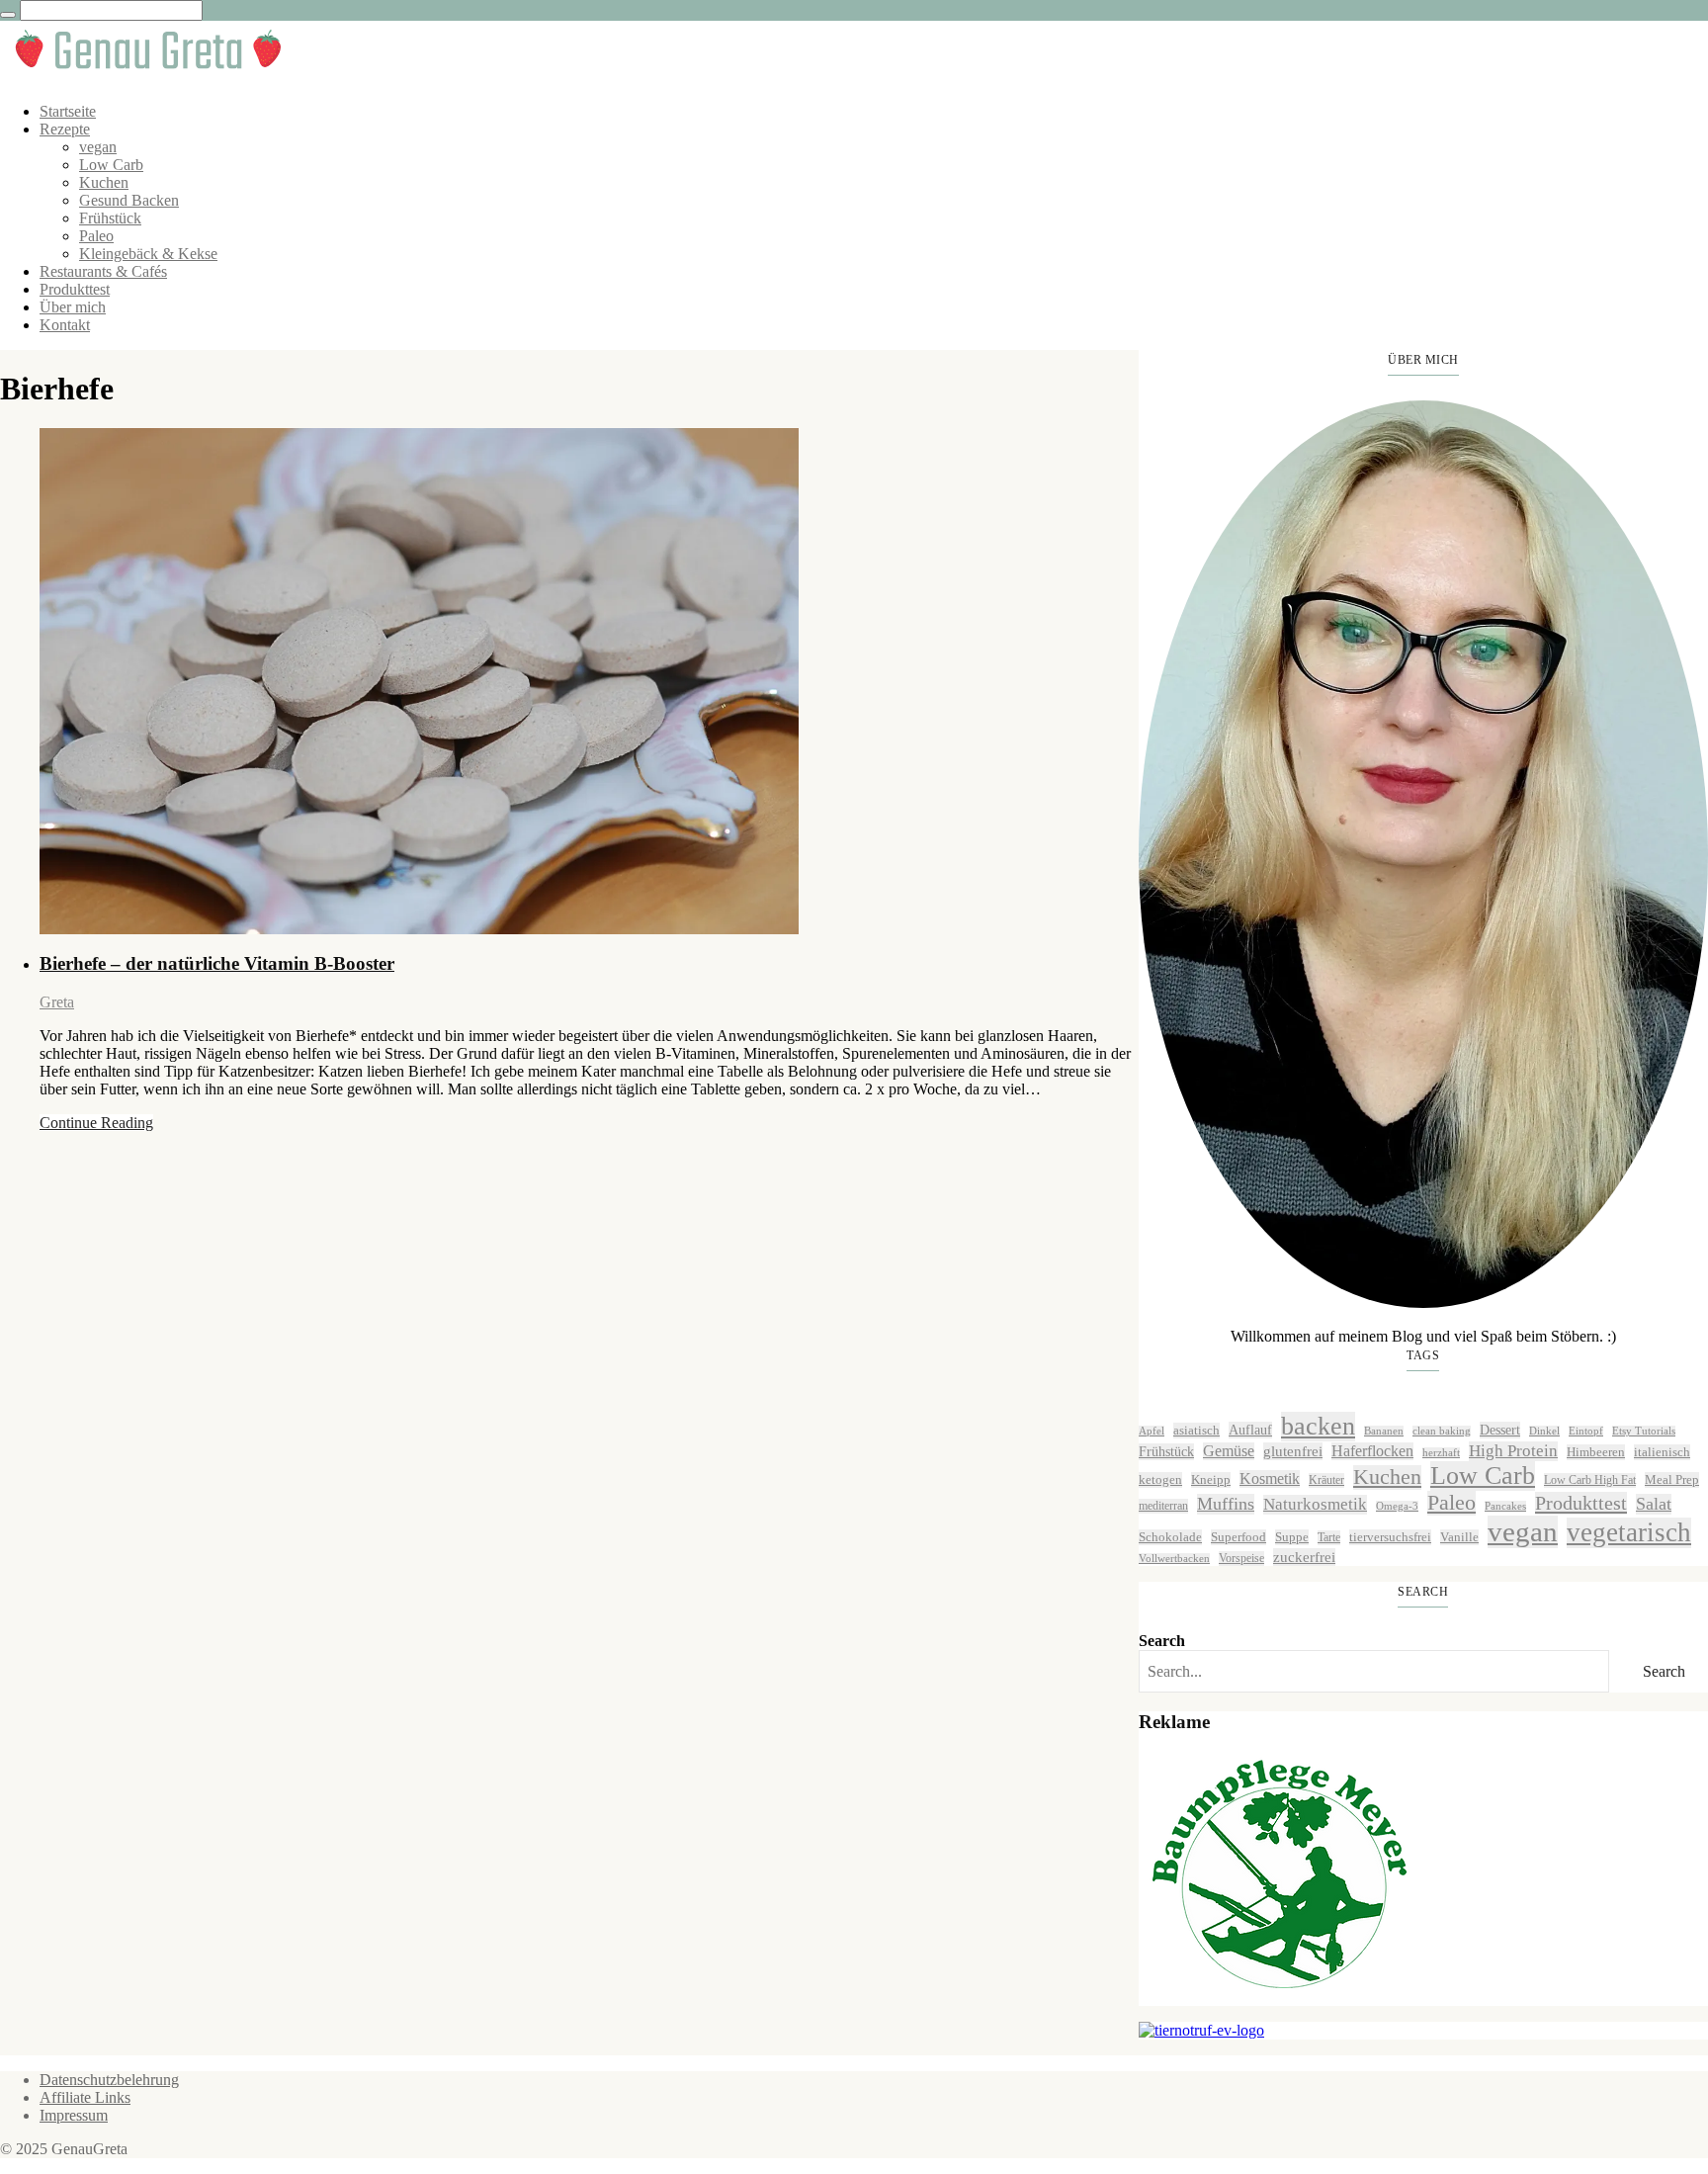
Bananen (1384, 1431)
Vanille (1459, 1537)
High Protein (1513, 1451)
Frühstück (110, 218)
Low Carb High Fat (1590, 1480)
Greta (57, 1002)
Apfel (1152, 1431)
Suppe (1292, 1537)
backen (1318, 1426)
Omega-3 (1397, 1506)
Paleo (96, 236)
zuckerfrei (1304, 1557)
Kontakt (65, 325)
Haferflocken (1372, 1451)
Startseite (68, 111)
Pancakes (1505, 1506)
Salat (1654, 1504)
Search (1162, 1641)
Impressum (74, 2115)
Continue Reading (96, 1123)
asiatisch (1196, 1430)
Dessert (1500, 1430)
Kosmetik (1270, 1478)
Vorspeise (1241, 1558)
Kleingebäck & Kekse (148, 254)
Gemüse (1229, 1451)
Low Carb (111, 165)
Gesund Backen (129, 200)
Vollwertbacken (1174, 1559)
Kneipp (1211, 1479)
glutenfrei (1293, 1451)
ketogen (1160, 1479)
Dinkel (1544, 1431)
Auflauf (1250, 1430)
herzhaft (1441, 1453)
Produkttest (75, 289)
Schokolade (1170, 1537)
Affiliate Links (85, 2097)
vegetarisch (1629, 1532)
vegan (98, 147)
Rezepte (65, 129)
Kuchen (104, 182)
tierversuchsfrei (1390, 1537)
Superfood (1238, 1537)
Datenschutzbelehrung (109, 2080)
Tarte (1329, 1537)
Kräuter (1326, 1480)
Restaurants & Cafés (103, 271)
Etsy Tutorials (1644, 1431)
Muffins (1226, 1504)
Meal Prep (1672, 1479)
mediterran (1163, 1506)
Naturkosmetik (1315, 1504)
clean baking (1442, 1431)
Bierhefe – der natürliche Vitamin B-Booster (217, 963)
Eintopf (1586, 1431)
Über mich (73, 307)
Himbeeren (1596, 1452)
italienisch (1662, 1452)
